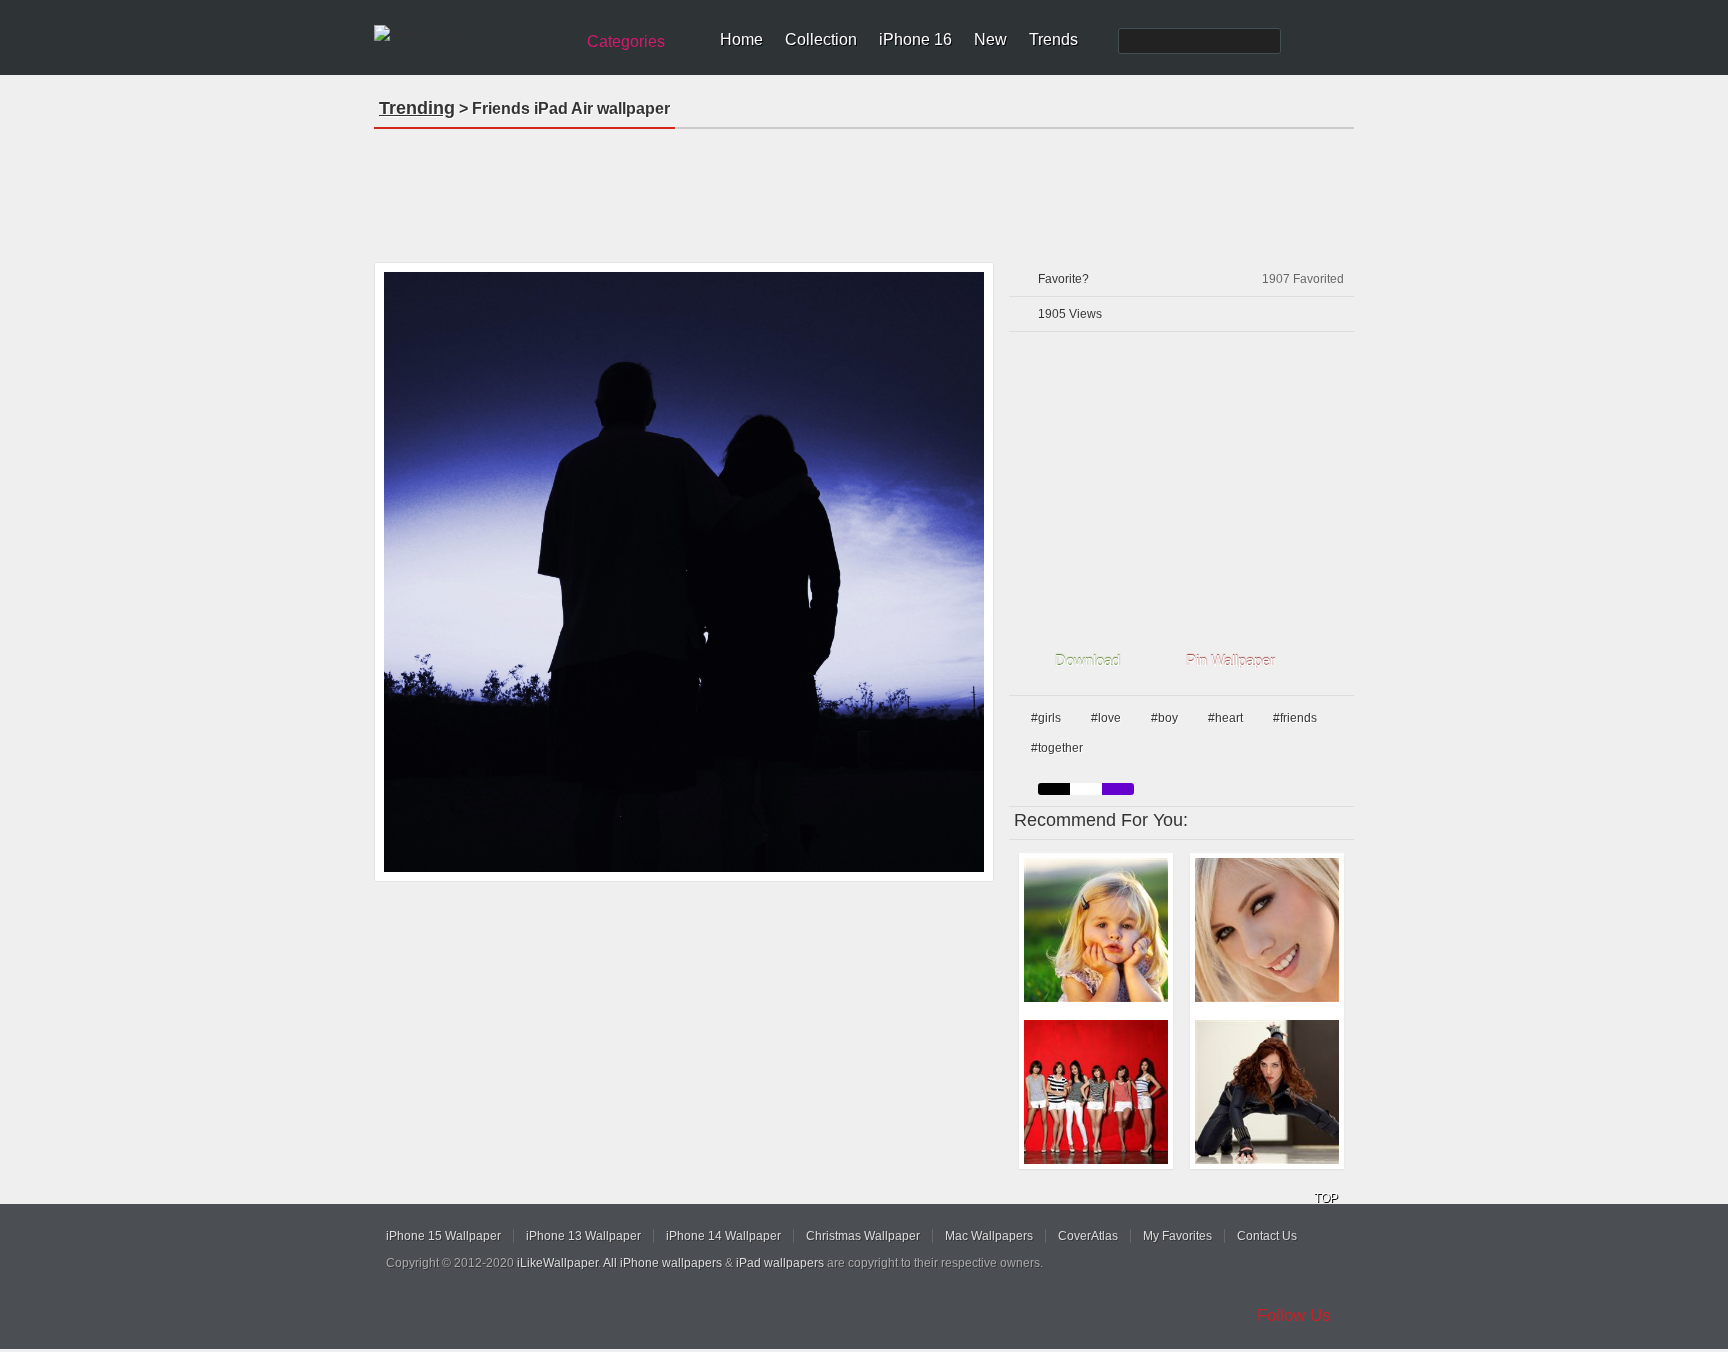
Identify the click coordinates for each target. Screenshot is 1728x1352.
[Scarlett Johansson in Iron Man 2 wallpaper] (1267, 1092)
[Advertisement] (864, 189)
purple (1118, 789)
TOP (1326, 1198)
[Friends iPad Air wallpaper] (684, 572)
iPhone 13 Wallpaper (583, 1236)
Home (741, 39)
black (1054, 789)
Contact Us (1267, 1236)
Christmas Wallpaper (863, 1236)
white (1086, 789)
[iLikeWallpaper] (471, 34)
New (990, 39)
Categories (626, 41)
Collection (821, 39)
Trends (1053, 39)
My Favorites (1177, 1236)
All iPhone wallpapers (662, 1263)
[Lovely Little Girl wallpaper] (1096, 930)
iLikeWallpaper (557, 1263)
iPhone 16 (915, 39)
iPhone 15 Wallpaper (443, 1236)
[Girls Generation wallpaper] (1096, 1092)
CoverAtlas (1088, 1236)
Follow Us (1294, 1315)
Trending (417, 108)
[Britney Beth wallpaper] (1267, 930)
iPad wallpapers (780, 1263)
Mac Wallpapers (989, 1236)
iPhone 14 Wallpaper (723, 1236)
